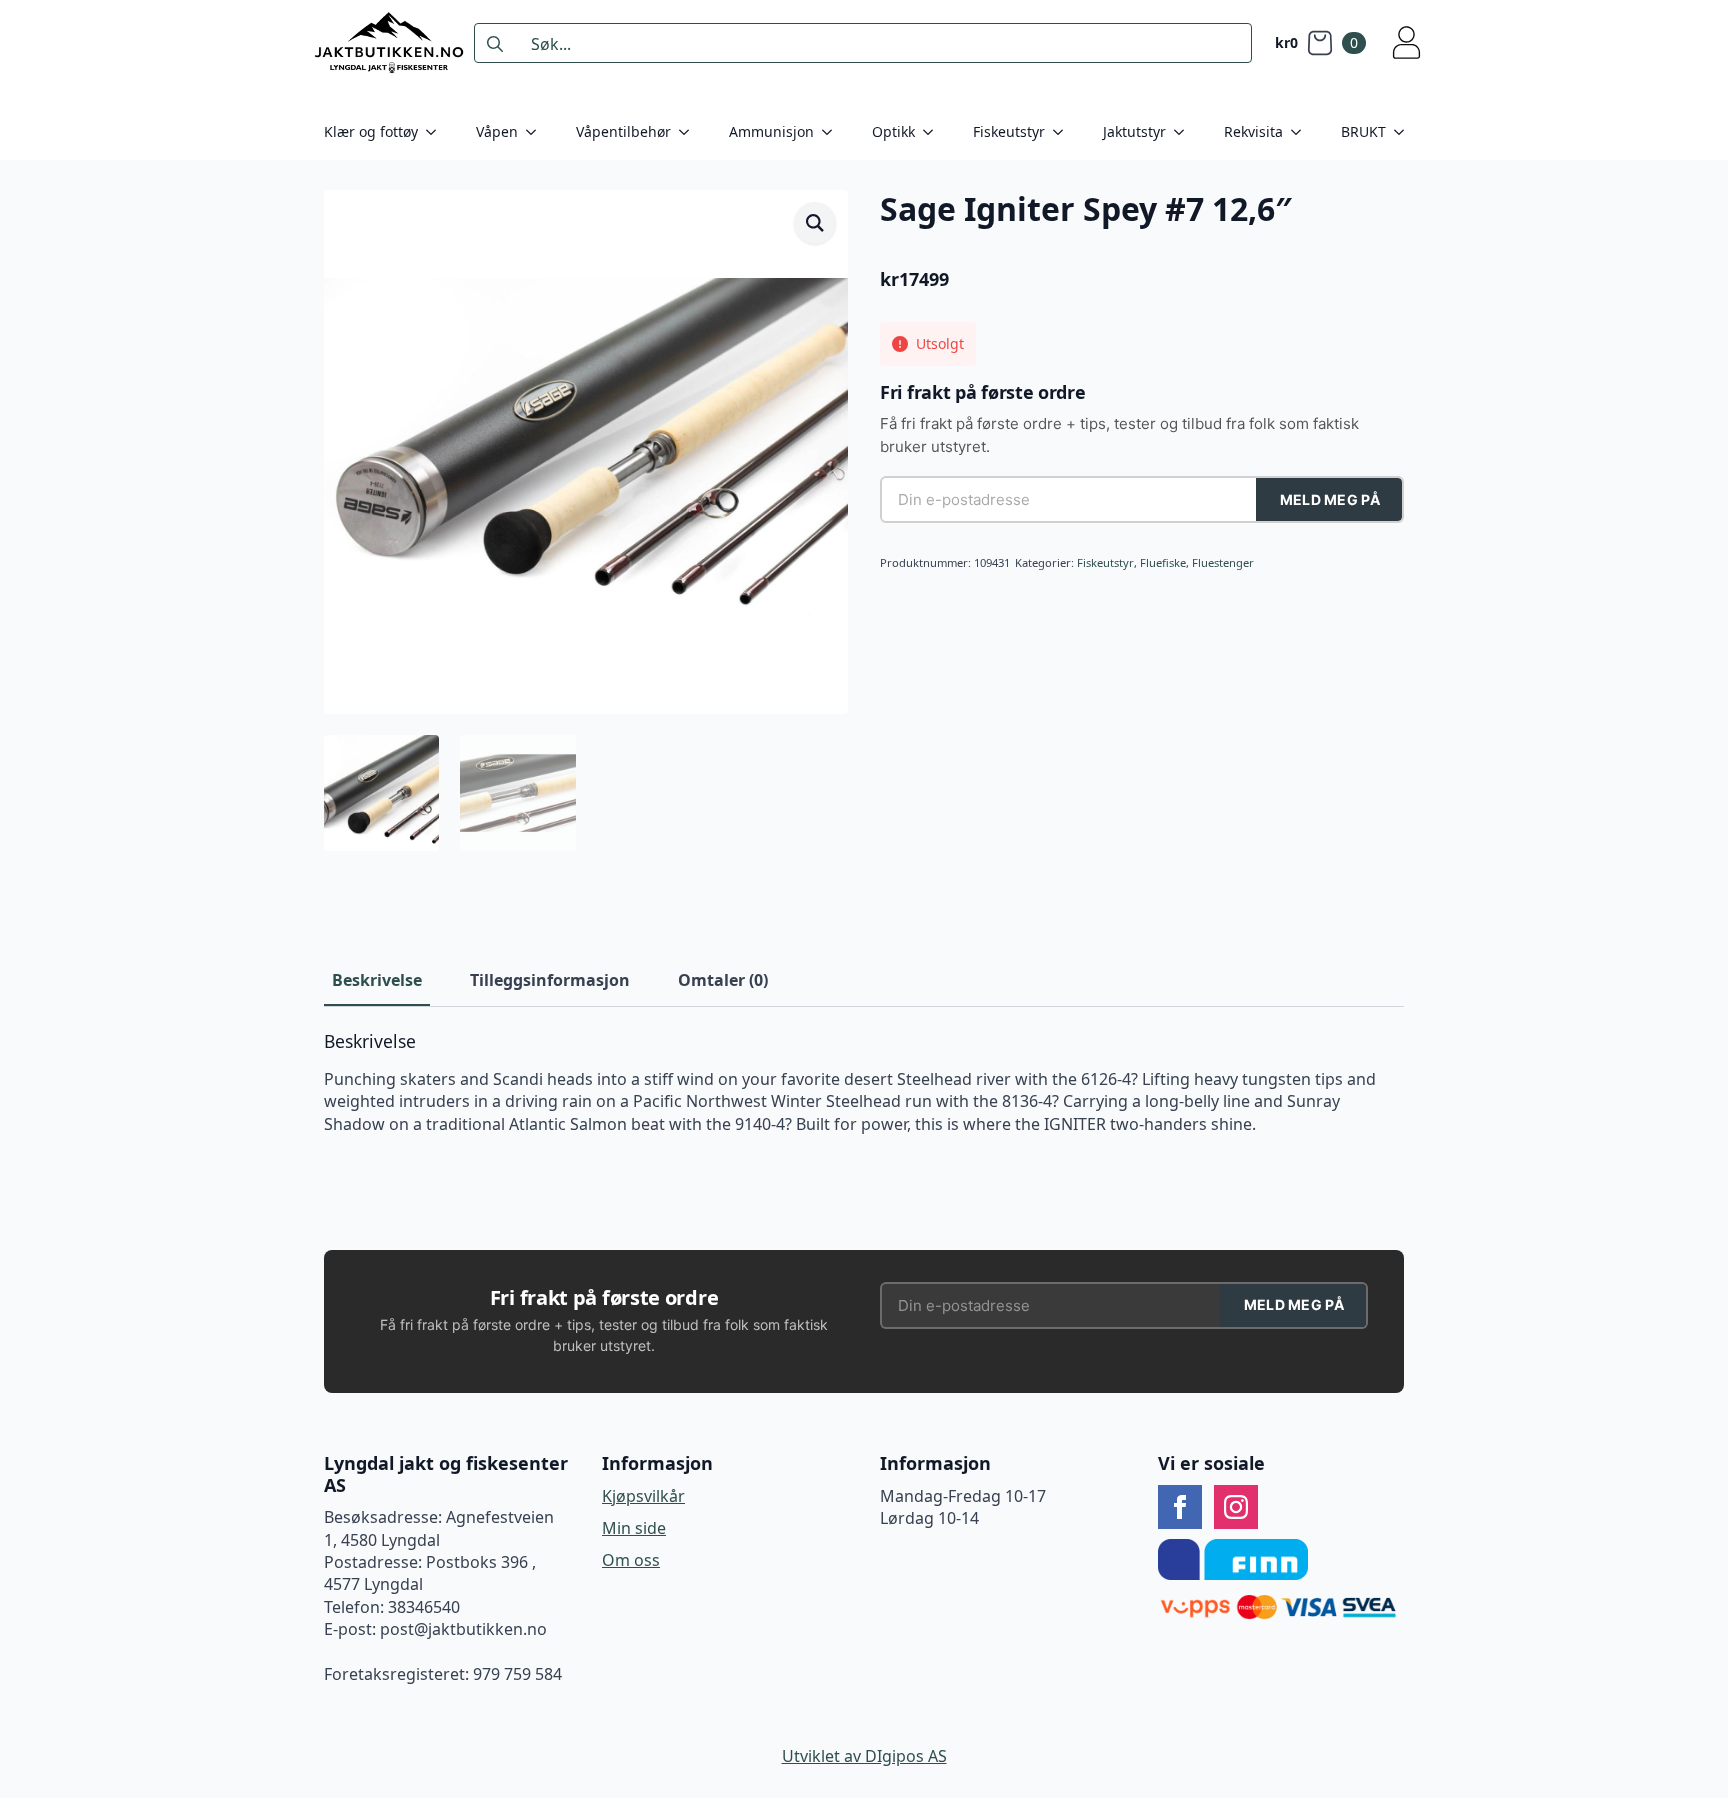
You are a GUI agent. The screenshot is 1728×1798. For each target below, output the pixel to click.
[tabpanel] (864, 1083)
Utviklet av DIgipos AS (864, 1756)
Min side (634, 1528)
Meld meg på (1330, 499)
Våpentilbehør (623, 131)
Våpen (497, 131)
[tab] (377, 980)
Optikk (893, 131)
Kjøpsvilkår (643, 1496)
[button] (815, 223)
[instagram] (1236, 1507)
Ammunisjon (771, 131)
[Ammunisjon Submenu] (833, 132)
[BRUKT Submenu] (1405, 132)
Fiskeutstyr (1009, 131)
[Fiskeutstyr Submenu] (1064, 132)
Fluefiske (1163, 562)
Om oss (631, 1560)
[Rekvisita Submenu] (1302, 132)
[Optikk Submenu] (934, 132)
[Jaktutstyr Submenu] (1185, 132)
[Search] (495, 44)
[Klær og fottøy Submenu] (437, 132)
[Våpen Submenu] (537, 132)
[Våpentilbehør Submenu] (690, 132)
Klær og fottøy (371, 131)
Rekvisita (1253, 131)
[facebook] (1180, 1507)
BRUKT (1363, 131)
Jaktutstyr (1134, 131)
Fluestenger (1223, 562)
